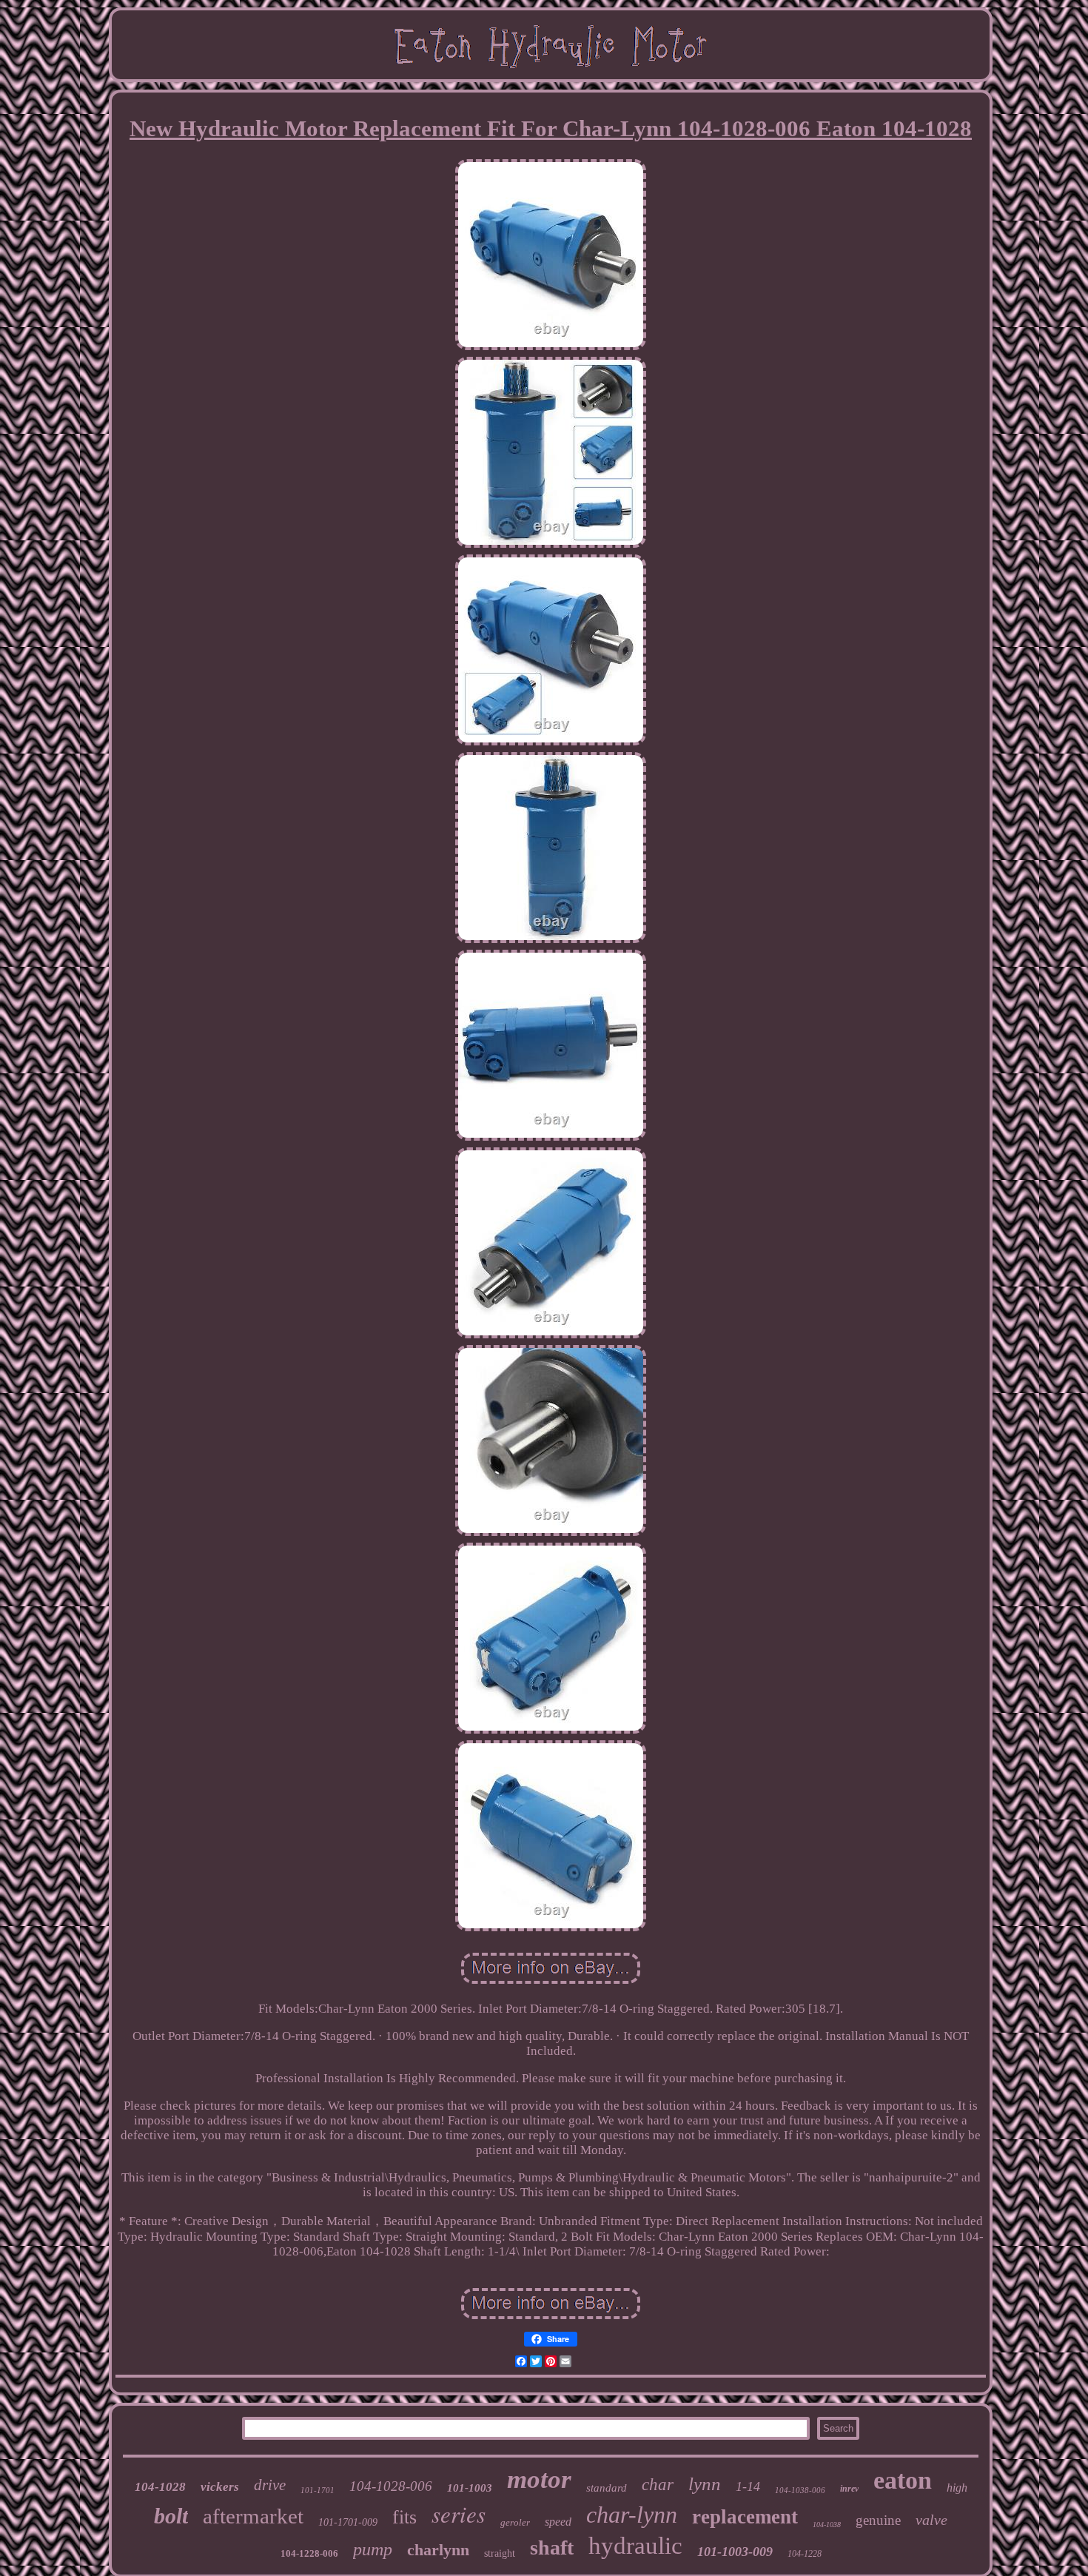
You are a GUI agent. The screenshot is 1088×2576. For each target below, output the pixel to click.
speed (558, 2522)
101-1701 (318, 2490)
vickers (220, 2487)
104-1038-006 (800, 2490)
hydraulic (635, 2546)
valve (931, 2520)
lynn (705, 2484)
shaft (552, 2548)
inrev (849, 2489)
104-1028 (160, 2487)
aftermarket (253, 2516)
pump (373, 2549)
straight (500, 2553)
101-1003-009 (735, 2552)
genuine (878, 2520)
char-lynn (632, 2515)
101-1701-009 (348, 2522)
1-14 (748, 2486)
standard (607, 2488)
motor (539, 2479)
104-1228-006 (309, 2553)
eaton (903, 2480)
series (459, 2513)
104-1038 (827, 2525)
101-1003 (470, 2488)
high (957, 2488)
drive (270, 2485)
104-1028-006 (391, 2486)
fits (404, 2517)
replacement (745, 2517)
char (658, 2485)
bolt (171, 2516)
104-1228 (805, 2554)
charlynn (438, 2550)
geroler (515, 2522)
